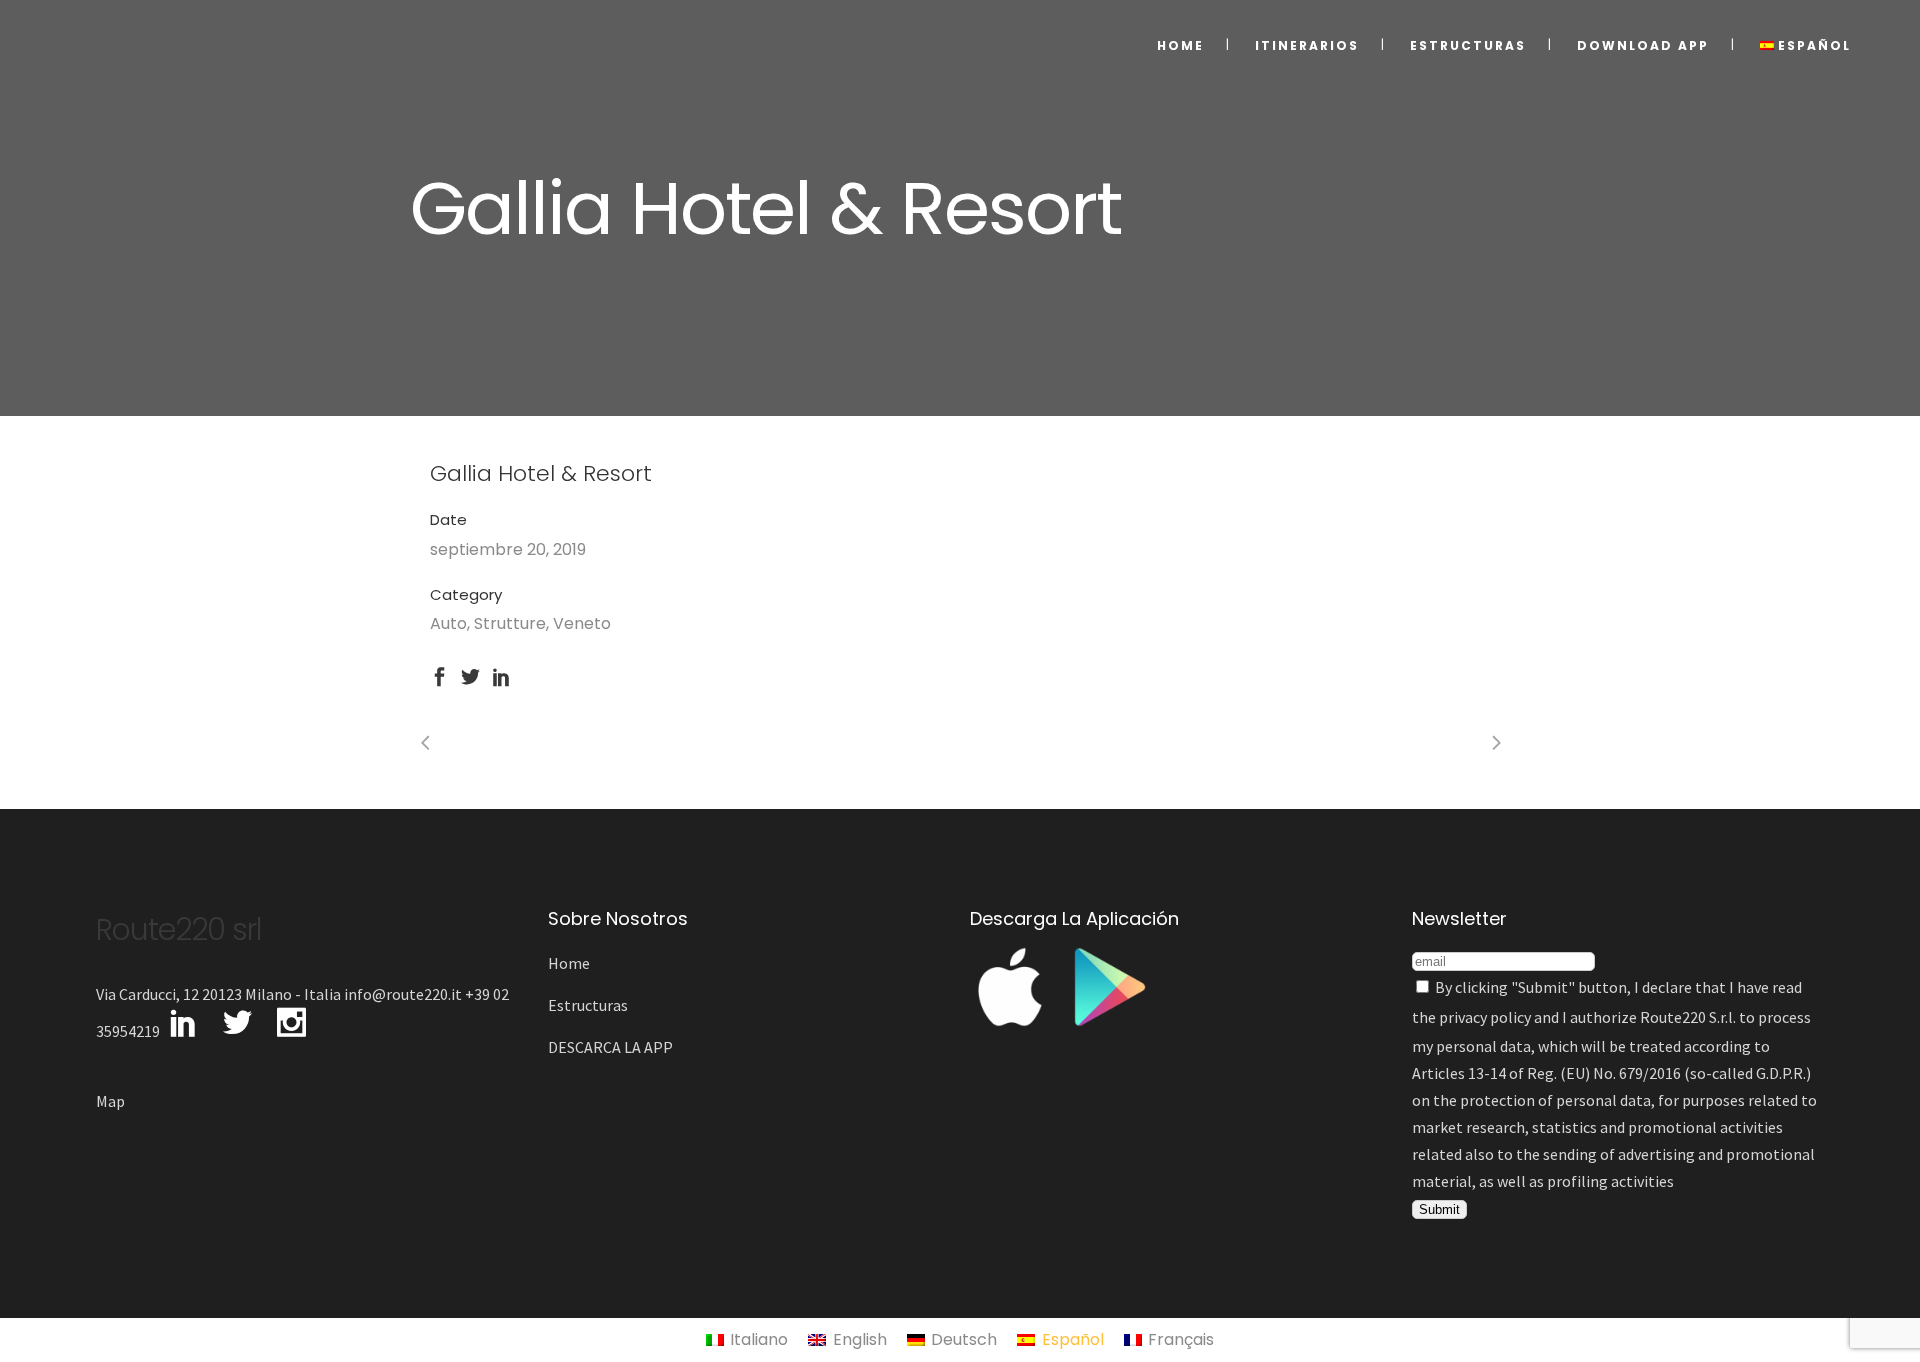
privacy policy (1485, 1017)
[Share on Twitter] (470, 674)
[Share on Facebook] (439, 674)
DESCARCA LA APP (610, 1047)
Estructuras (588, 1005)
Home (569, 963)
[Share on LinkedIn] (501, 674)
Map (110, 1101)
